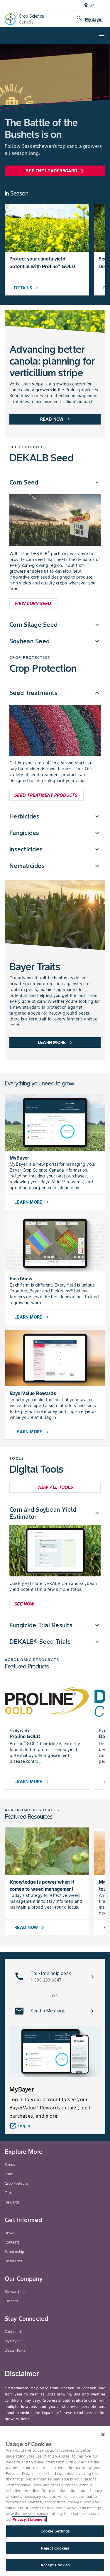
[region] (55, 2501)
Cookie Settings (55, 2531)
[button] (55, 482)
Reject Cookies (55, 2548)
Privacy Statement (29, 2519)
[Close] (103, 2435)
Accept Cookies (55, 2565)
